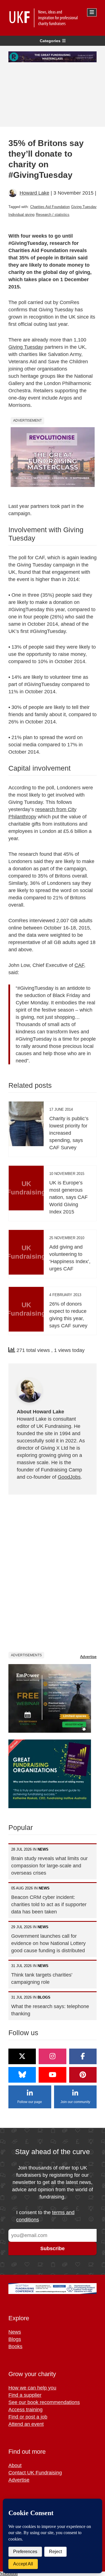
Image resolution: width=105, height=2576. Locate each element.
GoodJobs (69, 1477)
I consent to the (45, 2216)
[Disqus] (53, 1573)
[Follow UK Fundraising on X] (22, 2056)
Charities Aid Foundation (50, 207)
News (15, 2332)
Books (15, 2346)
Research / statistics (53, 215)
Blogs (15, 2339)
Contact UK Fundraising (35, 2473)
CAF (79, 965)
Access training (25, 2410)
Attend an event (26, 2424)
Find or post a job (28, 2417)
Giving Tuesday (84, 207)
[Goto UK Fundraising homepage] (51, 18)
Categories (50, 41)
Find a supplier (25, 2395)
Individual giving (21, 215)
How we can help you (32, 2388)
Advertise (88, 1657)
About (15, 2465)
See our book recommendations (44, 2402)
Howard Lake (34, 193)
